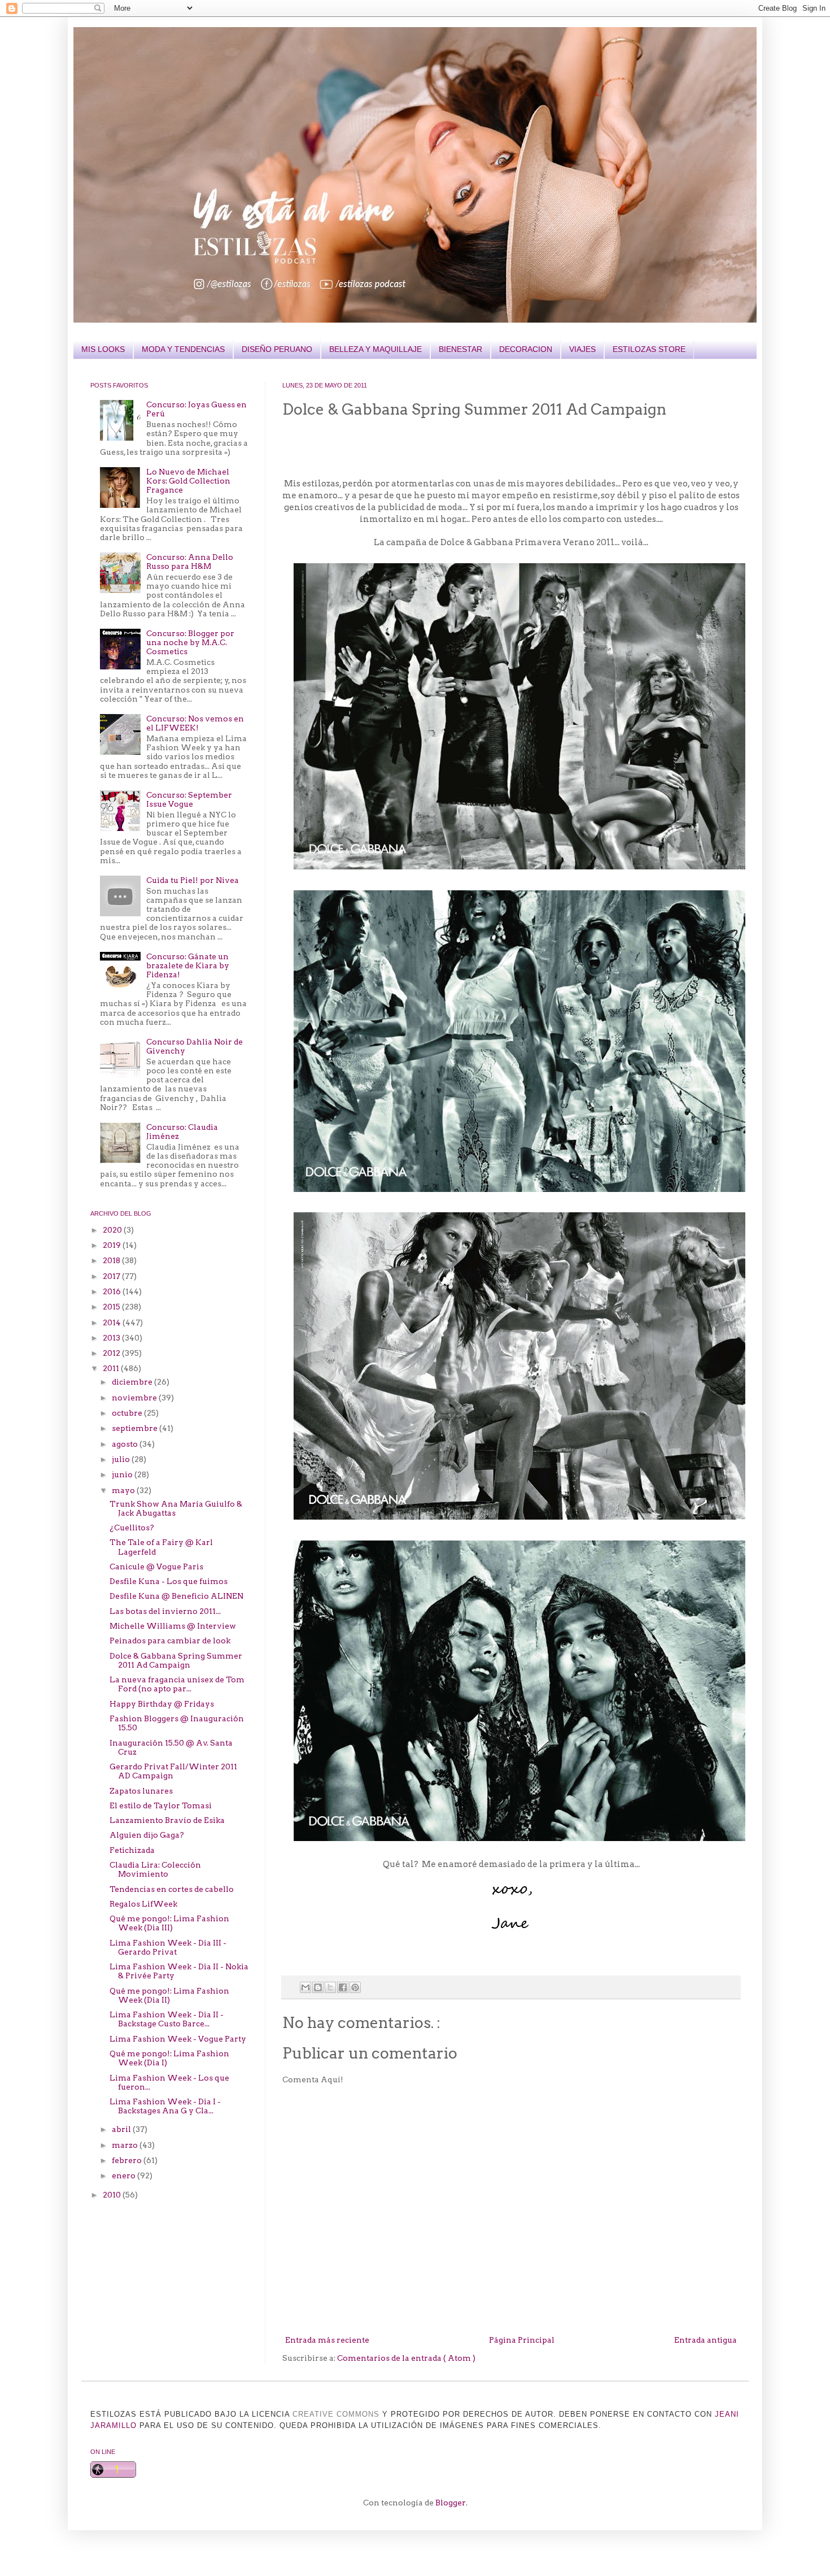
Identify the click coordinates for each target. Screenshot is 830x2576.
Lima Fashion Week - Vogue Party (178, 2039)
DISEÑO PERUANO (277, 349)
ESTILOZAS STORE (649, 349)
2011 (112, 1368)
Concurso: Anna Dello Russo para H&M (190, 562)
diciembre (133, 1382)
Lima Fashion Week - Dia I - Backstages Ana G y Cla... (165, 2106)
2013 (112, 1338)
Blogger (451, 2503)
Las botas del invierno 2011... (165, 1611)
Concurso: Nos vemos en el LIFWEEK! (195, 723)
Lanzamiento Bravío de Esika (167, 1820)
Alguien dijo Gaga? (147, 1835)
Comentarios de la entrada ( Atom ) (406, 2358)
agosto (126, 1444)
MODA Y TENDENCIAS (183, 349)
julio (122, 1459)
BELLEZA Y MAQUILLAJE (375, 349)
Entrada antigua (705, 2340)
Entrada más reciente (327, 2340)
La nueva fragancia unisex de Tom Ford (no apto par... (177, 1684)
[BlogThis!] (318, 1987)
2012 (112, 1353)
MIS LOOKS (103, 349)
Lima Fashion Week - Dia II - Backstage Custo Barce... (167, 2019)
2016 (113, 1291)
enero (124, 2175)
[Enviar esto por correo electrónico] (305, 1987)
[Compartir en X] (330, 1987)
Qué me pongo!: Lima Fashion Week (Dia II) (169, 1995)
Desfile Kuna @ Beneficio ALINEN (176, 1596)
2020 (113, 1230)
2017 (112, 1276)
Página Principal (522, 2340)
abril (122, 2129)
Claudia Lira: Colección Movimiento (155, 1869)
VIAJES (582, 349)
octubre (128, 1413)
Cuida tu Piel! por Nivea (193, 880)
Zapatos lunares (141, 1791)
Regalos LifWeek (143, 1904)
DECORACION (526, 349)
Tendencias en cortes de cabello (172, 1889)
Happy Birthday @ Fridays (162, 1704)
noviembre (135, 1398)
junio (123, 1474)
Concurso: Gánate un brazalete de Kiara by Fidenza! (188, 965)
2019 (113, 1245)
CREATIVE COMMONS (336, 2414)
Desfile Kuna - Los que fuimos (169, 1581)
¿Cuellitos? (132, 1528)
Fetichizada (132, 1850)
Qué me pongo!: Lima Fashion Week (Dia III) (169, 1923)
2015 (112, 1307)
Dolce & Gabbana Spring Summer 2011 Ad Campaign (176, 1660)
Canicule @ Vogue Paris (156, 1567)
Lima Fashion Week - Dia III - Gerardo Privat (168, 1947)
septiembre (136, 1428)
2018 (112, 1260)
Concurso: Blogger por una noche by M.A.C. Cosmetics (190, 642)
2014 (113, 1322)
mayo (124, 1490)
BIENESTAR (460, 349)
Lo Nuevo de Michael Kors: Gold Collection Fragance (188, 481)
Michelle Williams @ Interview (173, 1626)
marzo (126, 2145)
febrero (128, 2160)
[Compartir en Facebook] (343, 1987)
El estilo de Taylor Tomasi (161, 1805)
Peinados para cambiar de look (170, 1641)
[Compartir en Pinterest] (355, 1987)
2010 (113, 2195)
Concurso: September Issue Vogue (189, 799)
